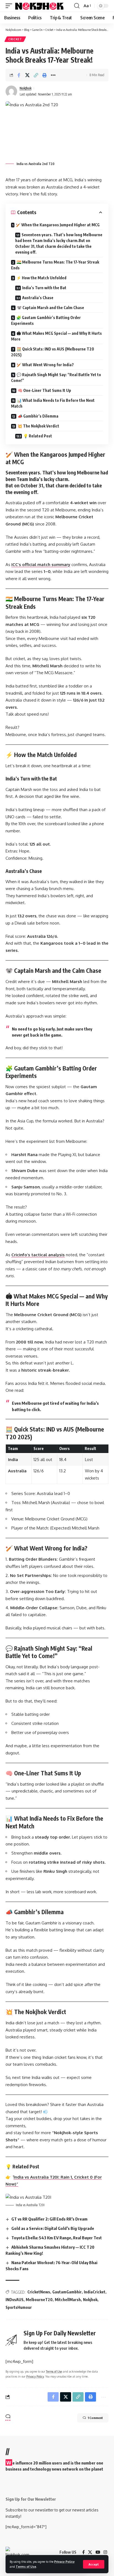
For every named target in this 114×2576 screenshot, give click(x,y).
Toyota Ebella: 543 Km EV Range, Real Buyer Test (57, 2238)
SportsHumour (19, 2307)
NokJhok (26, 88)
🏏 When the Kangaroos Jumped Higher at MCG (58, 225)
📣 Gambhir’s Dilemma (38, 416)
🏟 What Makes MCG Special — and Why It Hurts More (56, 336)
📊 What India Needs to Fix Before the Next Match (53, 403)
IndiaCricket (95, 2292)
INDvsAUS (15, 2300)
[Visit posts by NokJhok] (11, 91)
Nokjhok (90, 2300)
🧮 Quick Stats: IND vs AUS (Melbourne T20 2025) (53, 352)
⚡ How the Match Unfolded (41, 278)
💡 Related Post (38, 436)
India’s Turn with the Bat (44, 288)
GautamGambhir (67, 2292)
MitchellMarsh (68, 2300)
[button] (94, 2564)
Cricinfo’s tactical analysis (38, 1255)
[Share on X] (27, 75)
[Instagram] (105, 2552)
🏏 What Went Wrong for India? (45, 365)
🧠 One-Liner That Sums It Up (44, 390)
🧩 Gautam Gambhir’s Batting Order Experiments (46, 320)
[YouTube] (98, 2552)
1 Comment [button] (95, 2418)
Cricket (15, 39)
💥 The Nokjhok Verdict (38, 426)
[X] (90, 2552)
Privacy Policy (64, 2562)
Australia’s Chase (38, 298)
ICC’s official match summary (41, 565)
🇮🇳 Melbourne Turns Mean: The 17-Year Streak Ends (55, 265)
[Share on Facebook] (19, 75)
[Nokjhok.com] (43, 6)
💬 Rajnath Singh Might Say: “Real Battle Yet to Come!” (56, 378)
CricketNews (39, 2292)
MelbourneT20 (39, 2300)
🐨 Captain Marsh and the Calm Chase (50, 308)
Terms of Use (26, 2566)
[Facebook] (83, 2552)
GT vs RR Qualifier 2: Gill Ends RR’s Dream (49, 2219)
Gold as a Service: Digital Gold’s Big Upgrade (53, 2228)
